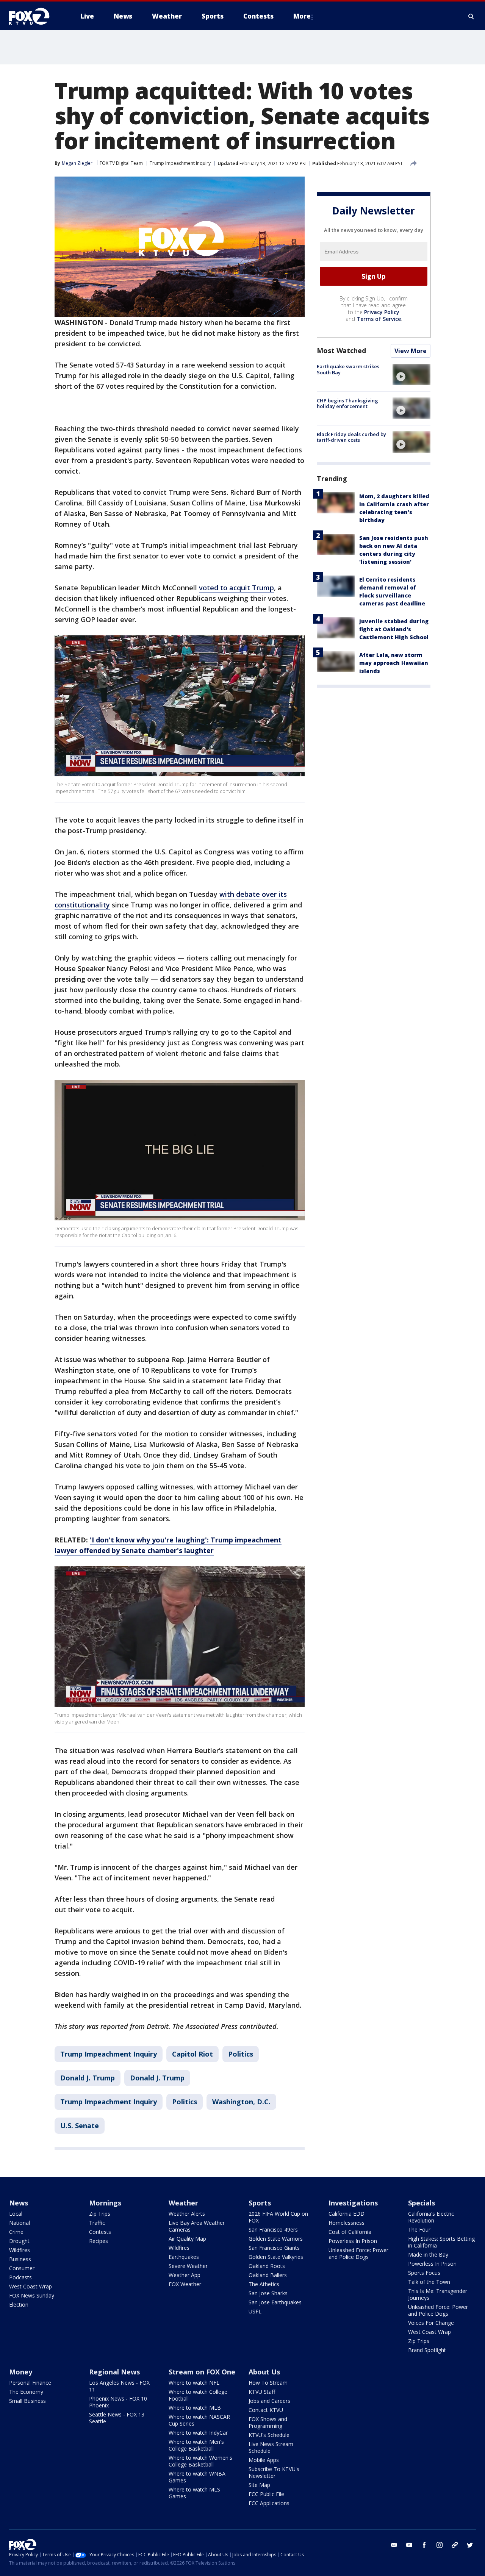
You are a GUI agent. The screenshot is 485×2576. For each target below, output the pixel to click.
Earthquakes (184, 2257)
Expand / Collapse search (471, 16)
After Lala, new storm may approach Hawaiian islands (394, 663)
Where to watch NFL (194, 2383)
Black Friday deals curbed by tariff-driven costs (351, 437)
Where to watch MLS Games (194, 2493)
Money (21, 2372)
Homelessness (347, 2223)
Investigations (353, 2203)
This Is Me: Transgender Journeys (438, 2294)
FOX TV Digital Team (121, 163)
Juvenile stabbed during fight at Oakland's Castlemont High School (394, 629)
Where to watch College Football (198, 2395)
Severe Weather (188, 2266)
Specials (422, 2203)
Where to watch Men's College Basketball (196, 2445)
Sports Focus (424, 2273)
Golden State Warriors (276, 2239)
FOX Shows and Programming (268, 2422)
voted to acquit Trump (236, 588)
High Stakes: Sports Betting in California (441, 2242)
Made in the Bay (428, 2255)
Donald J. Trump (88, 2078)
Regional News (114, 2372)
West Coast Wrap (31, 2286)
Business (20, 2259)
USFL (255, 2311)
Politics (241, 2054)
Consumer (22, 2268)
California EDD (347, 2214)
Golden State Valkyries (276, 2257)
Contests (100, 2232)
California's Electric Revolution (431, 2217)
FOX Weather (185, 2284)
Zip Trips (100, 2214)
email (394, 2545)
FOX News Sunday (32, 2295)
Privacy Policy (382, 312)
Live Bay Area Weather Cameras (197, 2226)
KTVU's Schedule (269, 2435)
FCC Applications (269, 2503)
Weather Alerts (187, 2214)
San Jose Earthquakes (275, 2302)
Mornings (105, 2203)
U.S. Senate (80, 2126)
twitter (470, 2545)
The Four (419, 2230)
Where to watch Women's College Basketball (200, 2461)
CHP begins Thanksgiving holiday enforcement (347, 403)
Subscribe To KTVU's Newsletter (274, 2472)
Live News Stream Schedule (271, 2447)
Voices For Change (431, 2323)
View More (411, 351)
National (20, 2223)
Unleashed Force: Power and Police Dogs (358, 2253)
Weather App (185, 2275)
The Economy (26, 2392)
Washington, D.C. (241, 2102)
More (302, 16)
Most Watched (341, 350)
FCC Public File (266, 2494)
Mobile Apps (264, 2460)
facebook (424, 2545)
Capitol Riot (192, 2054)
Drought (19, 2241)
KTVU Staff (262, 2392)
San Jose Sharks (268, 2293)
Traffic (97, 2223)
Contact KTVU (266, 2410)
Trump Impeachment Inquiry (180, 163)
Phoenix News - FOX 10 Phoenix (118, 2402)
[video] (411, 374)
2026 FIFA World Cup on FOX (278, 2217)
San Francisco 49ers (273, 2230)
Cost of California (350, 2232)
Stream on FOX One (202, 2372)
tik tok (455, 2545)
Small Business (27, 2401)
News (19, 2203)
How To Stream (268, 2383)
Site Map (259, 2485)
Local (16, 2214)
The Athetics (264, 2284)
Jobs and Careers (269, 2401)
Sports (260, 2203)
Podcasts (20, 2277)
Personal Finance (30, 2383)
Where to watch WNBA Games (197, 2477)
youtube (409, 2545)
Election (19, 2305)
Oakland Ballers (268, 2275)
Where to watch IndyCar (198, 2433)
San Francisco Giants (274, 2248)
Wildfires (20, 2250)
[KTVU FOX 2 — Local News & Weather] (34, 16)
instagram (440, 2545)
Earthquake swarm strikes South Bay (348, 369)
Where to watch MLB (195, 2408)
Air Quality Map (187, 2239)
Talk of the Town (429, 2282)
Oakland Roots (267, 2266)
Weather (183, 2203)
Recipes (99, 2241)
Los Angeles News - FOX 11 (119, 2386)
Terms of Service (379, 319)
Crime (16, 2232)
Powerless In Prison (353, 2241)
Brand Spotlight (427, 2350)
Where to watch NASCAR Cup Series (199, 2420)
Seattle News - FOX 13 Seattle (117, 2418)
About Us (264, 2372)
